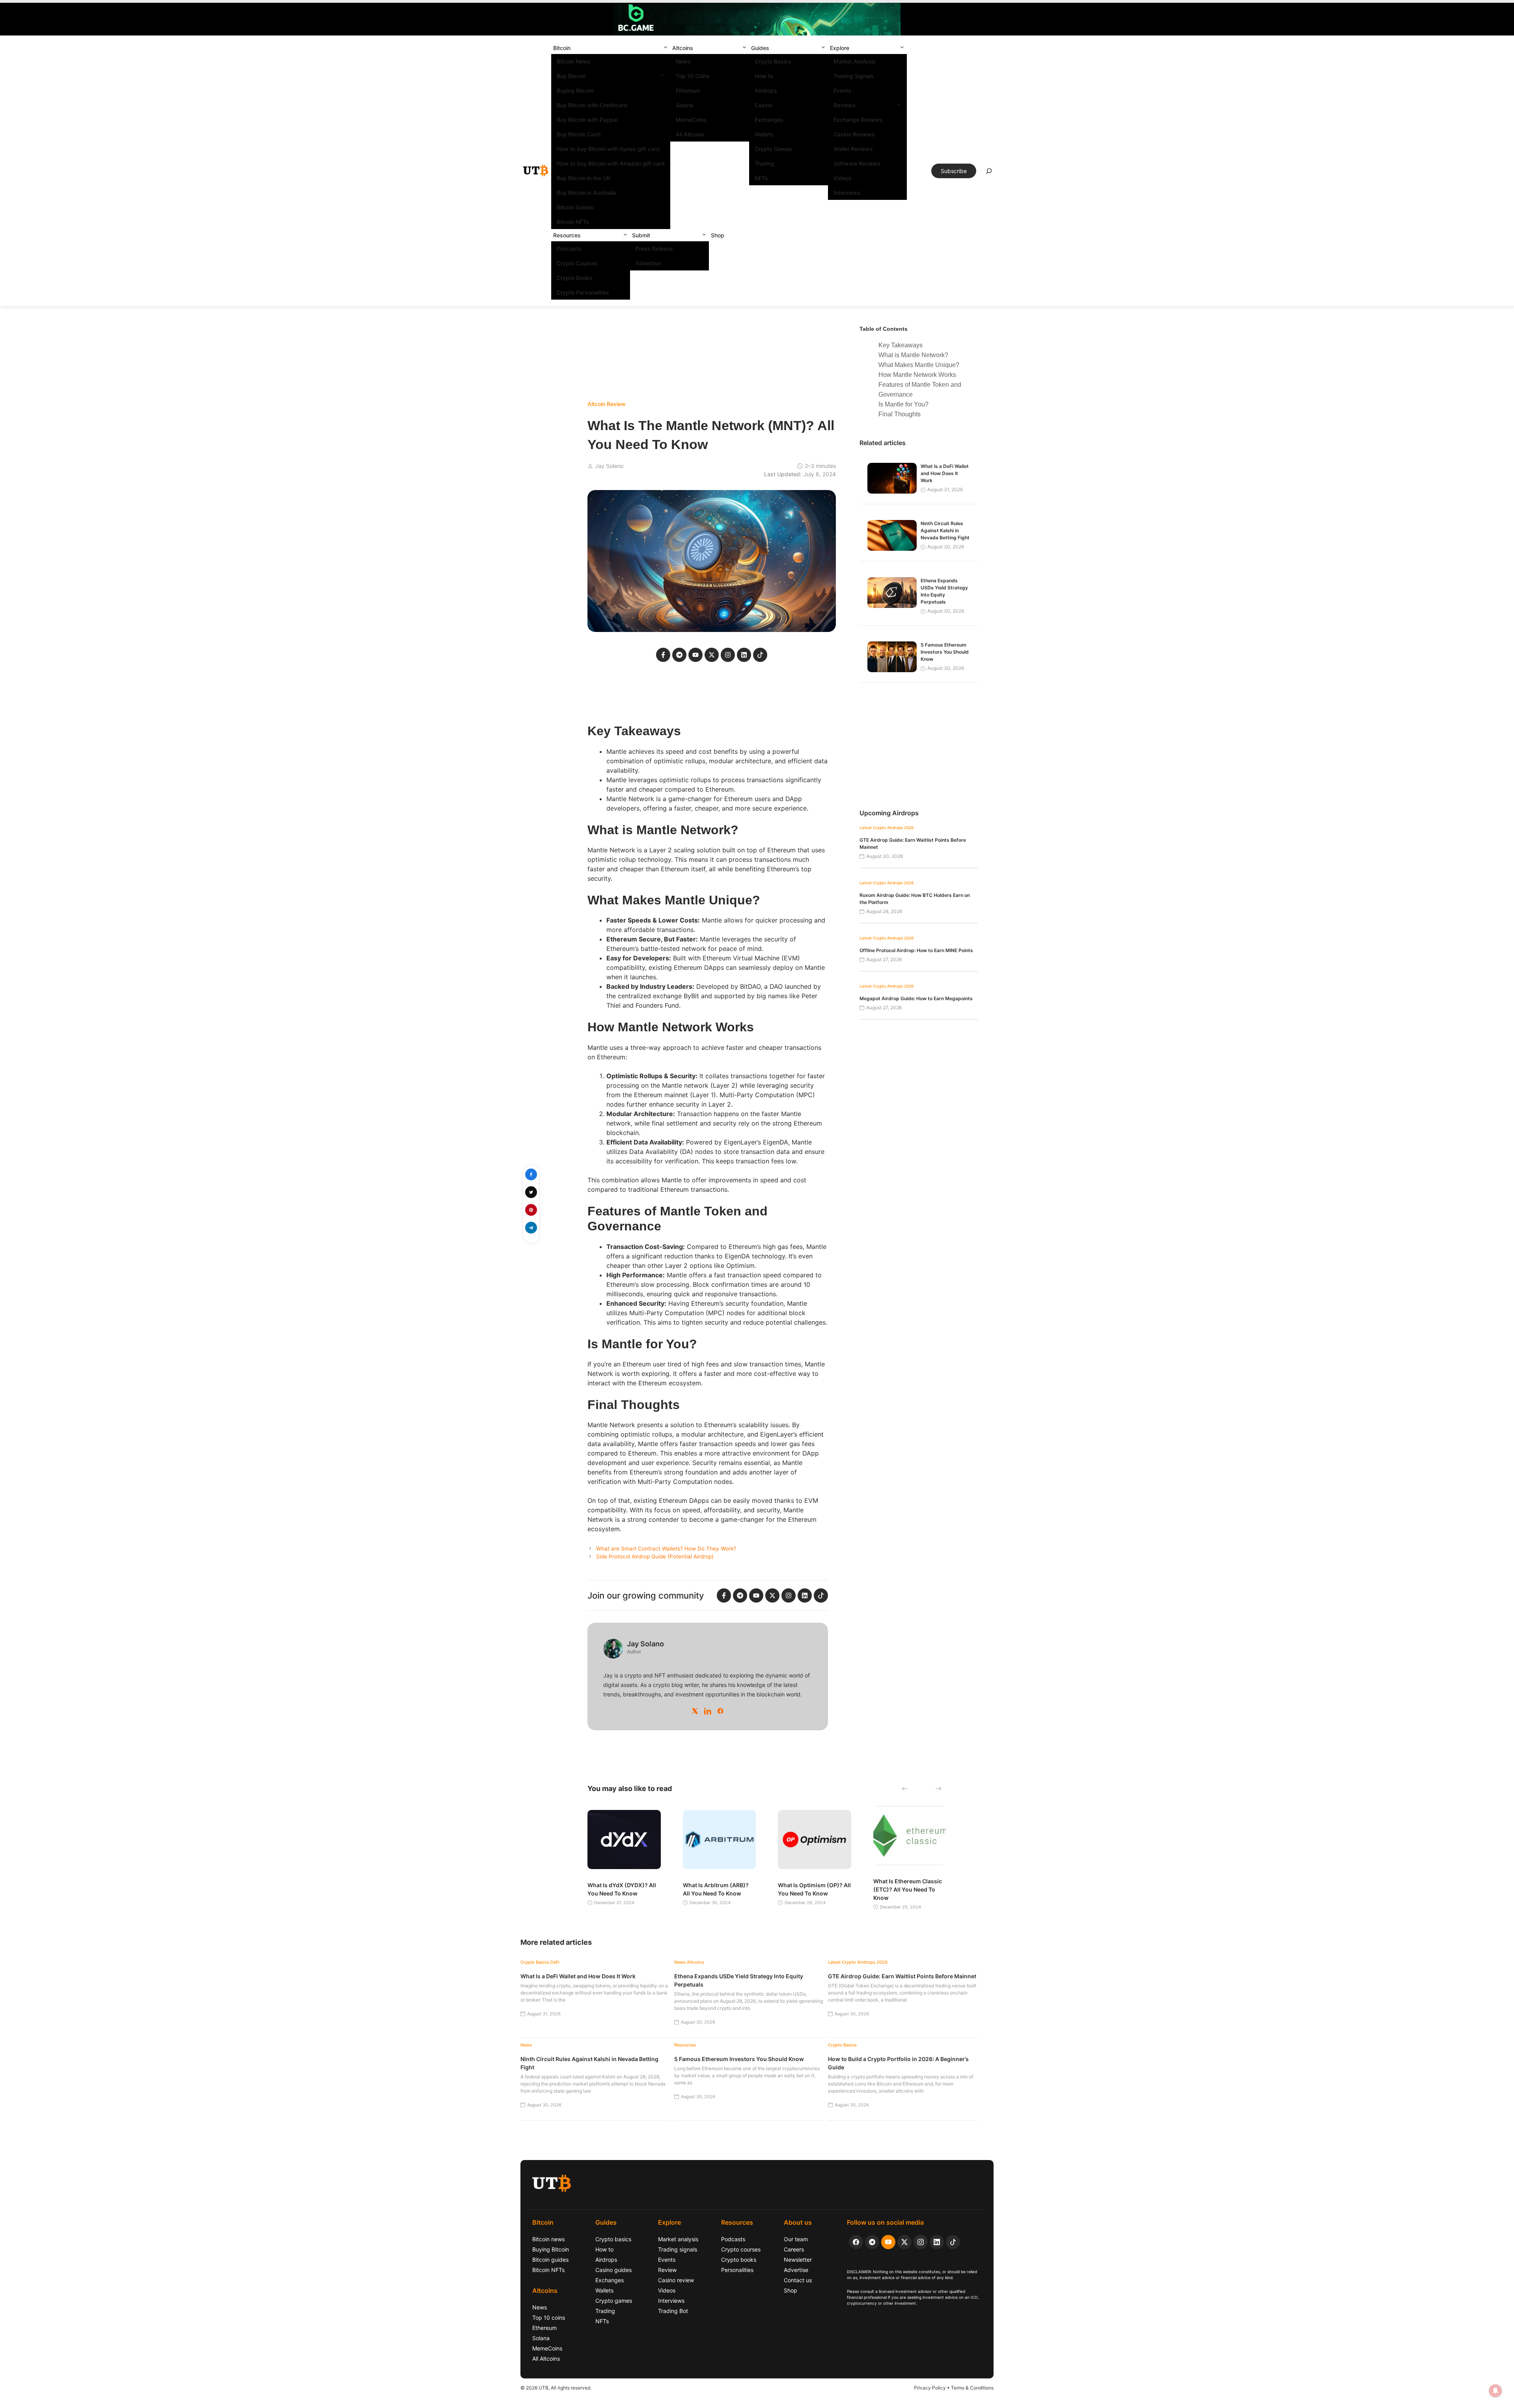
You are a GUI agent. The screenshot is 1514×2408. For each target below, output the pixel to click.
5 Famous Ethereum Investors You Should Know (945, 652)
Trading (764, 163)
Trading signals (678, 2249)
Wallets (764, 134)
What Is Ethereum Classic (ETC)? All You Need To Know (908, 1889)
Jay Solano (609, 466)
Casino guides (613, 2270)
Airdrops (766, 90)
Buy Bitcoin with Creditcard (592, 105)
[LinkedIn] (708, 1711)
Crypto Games (773, 149)
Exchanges (769, 120)
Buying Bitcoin (575, 90)
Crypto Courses (577, 263)
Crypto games (614, 2301)
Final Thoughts (900, 414)
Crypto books (739, 2260)
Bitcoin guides (550, 2260)
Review (667, 2270)
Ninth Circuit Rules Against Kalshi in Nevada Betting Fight (945, 530)
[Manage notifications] (1495, 2391)
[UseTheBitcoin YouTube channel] (888, 2242)
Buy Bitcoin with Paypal (587, 120)
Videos (843, 178)
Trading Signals (854, 76)
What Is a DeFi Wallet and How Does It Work (945, 473)
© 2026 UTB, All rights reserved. (556, 2388)
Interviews (847, 193)
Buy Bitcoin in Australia (586, 193)
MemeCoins (691, 120)
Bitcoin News (574, 61)
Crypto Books (574, 278)
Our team (796, 2239)
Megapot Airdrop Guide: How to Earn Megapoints (916, 998)
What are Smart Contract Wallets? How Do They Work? (666, 1549)
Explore (840, 48)
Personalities (737, 2270)
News (683, 61)
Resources (567, 235)
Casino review (676, 2280)
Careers (794, 2249)
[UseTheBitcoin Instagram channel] (921, 2242)
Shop (718, 235)
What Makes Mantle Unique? (919, 365)
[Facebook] (720, 1711)
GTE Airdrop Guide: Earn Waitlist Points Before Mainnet (902, 1976)
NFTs (761, 178)
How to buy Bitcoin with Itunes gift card (608, 149)
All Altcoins (690, 134)
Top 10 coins (549, 2318)
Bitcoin (562, 48)
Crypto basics (613, 2239)
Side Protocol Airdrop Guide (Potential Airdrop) (655, 1556)
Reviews (845, 105)
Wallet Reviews (853, 149)
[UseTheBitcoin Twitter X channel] (904, 2242)
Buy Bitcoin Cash (579, 134)
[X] (695, 1711)
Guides (760, 48)
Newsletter (798, 2260)
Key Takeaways (901, 345)
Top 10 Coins (693, 76)
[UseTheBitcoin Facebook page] (856, 2242)
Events (842, 90)
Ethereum (688, 90)
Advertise (648, 263)
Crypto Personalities (583, 292)
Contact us (798, 2280)
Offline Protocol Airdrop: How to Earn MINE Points (916, 950)
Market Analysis (855, 61)
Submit (641, 235)
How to (764, 76)
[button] (666, 48)
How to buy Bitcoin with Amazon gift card (611, 163)
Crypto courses (741, 2249)
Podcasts (569, 249)
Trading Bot (673, 2311)
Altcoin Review (607, 404)
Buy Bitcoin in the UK (584, 178)
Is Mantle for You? (903, 404)
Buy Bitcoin (571, 76)
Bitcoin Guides (575, 207)
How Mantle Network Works (917, 375)
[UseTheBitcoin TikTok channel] (953, 2242)
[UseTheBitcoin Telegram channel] (872, 2242)
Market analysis (678, 2239)
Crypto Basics (773, 61)
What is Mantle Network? (913, 355)
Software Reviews (857, 163)
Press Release (654, 249)
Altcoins (683, 48)
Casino (764, 105)
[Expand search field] (989, 173)
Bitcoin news (548, 2239)
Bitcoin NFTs (573, 222)
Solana (684, 105)
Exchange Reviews (858, 120)
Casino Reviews (854, 134)
